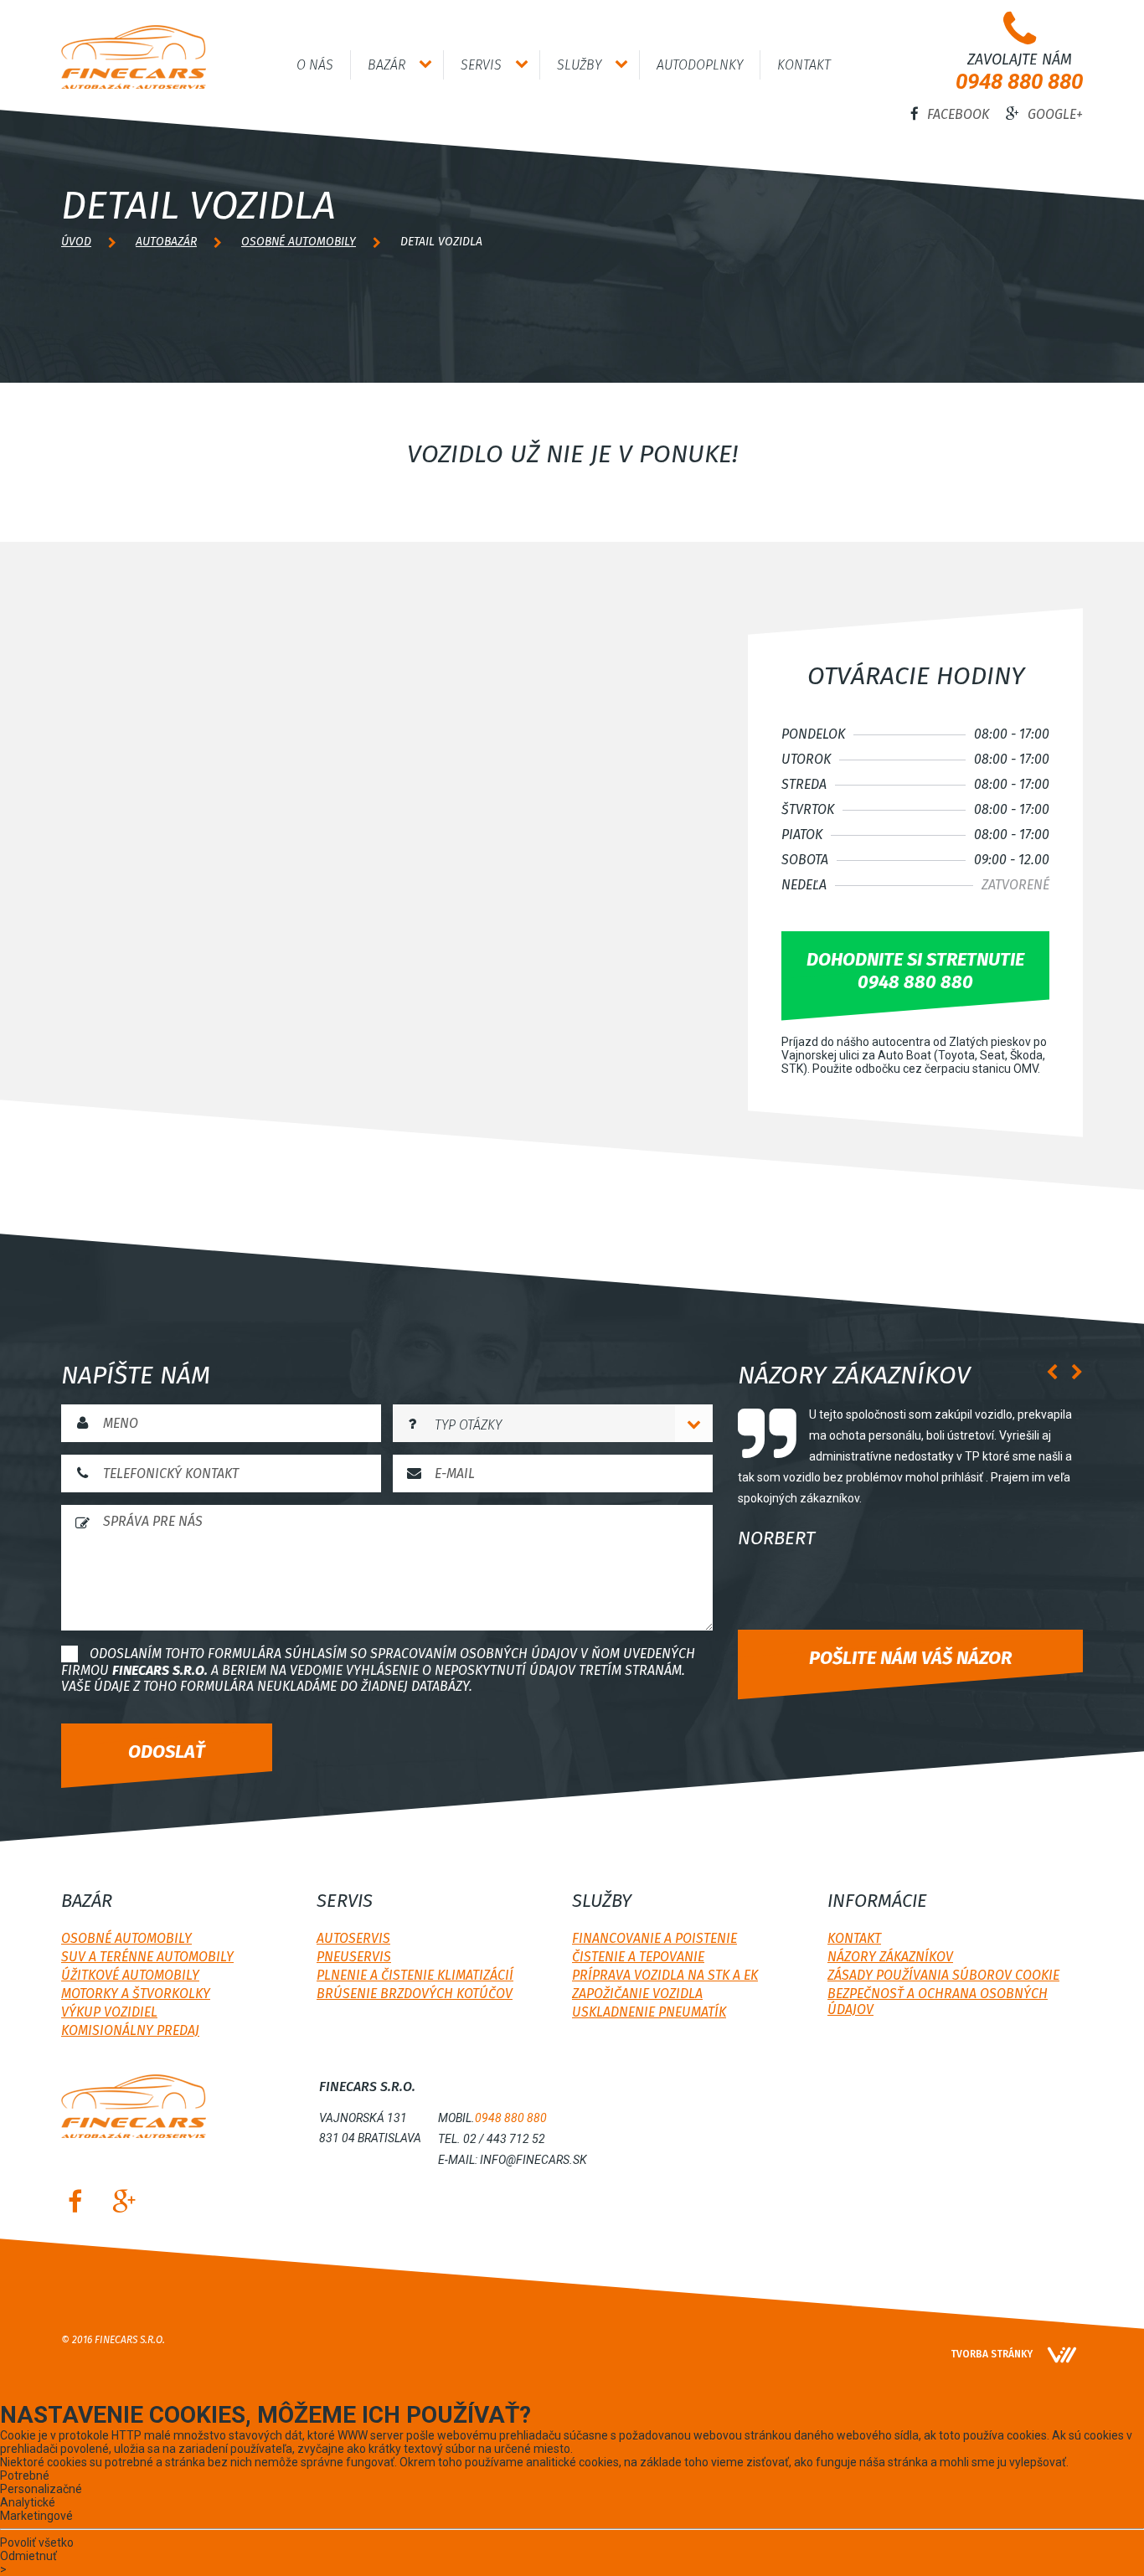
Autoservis (353, 1938)
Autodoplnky (700, 65)
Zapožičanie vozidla (637, 1994)
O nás (315, 65)
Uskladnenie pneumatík (649, 2012)
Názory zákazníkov (890, 1957)
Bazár (386, 65)
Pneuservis (354, 1957)
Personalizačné (41, 2489)
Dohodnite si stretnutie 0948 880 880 (915, 971)
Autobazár (166, 242)
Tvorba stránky (992, 2354)
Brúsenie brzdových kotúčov (415, 1994)
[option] (910, 1482)
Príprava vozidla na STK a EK (665, 1975)
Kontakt (804, 65)
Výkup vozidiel (109, 2012)
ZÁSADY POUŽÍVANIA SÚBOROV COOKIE (943, 1975)
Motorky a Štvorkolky (136, 1994)
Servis (481, 65)
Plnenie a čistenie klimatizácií (415, 1975)
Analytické (28, 2502)
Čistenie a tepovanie (638, 1957)
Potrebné (25, 2476)
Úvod (76, 242)
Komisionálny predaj (130, 2030)
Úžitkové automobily (130, 1975)
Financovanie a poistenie (654, 1938)
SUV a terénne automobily (147, 1957)
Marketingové (36, 2516)
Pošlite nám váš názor (910, 1658)
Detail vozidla (441, 242)
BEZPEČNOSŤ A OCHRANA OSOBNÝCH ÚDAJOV (938, 2002)
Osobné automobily (299, 242)
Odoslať (167, 1752)
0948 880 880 (1019, 81)
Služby (579, 65)
